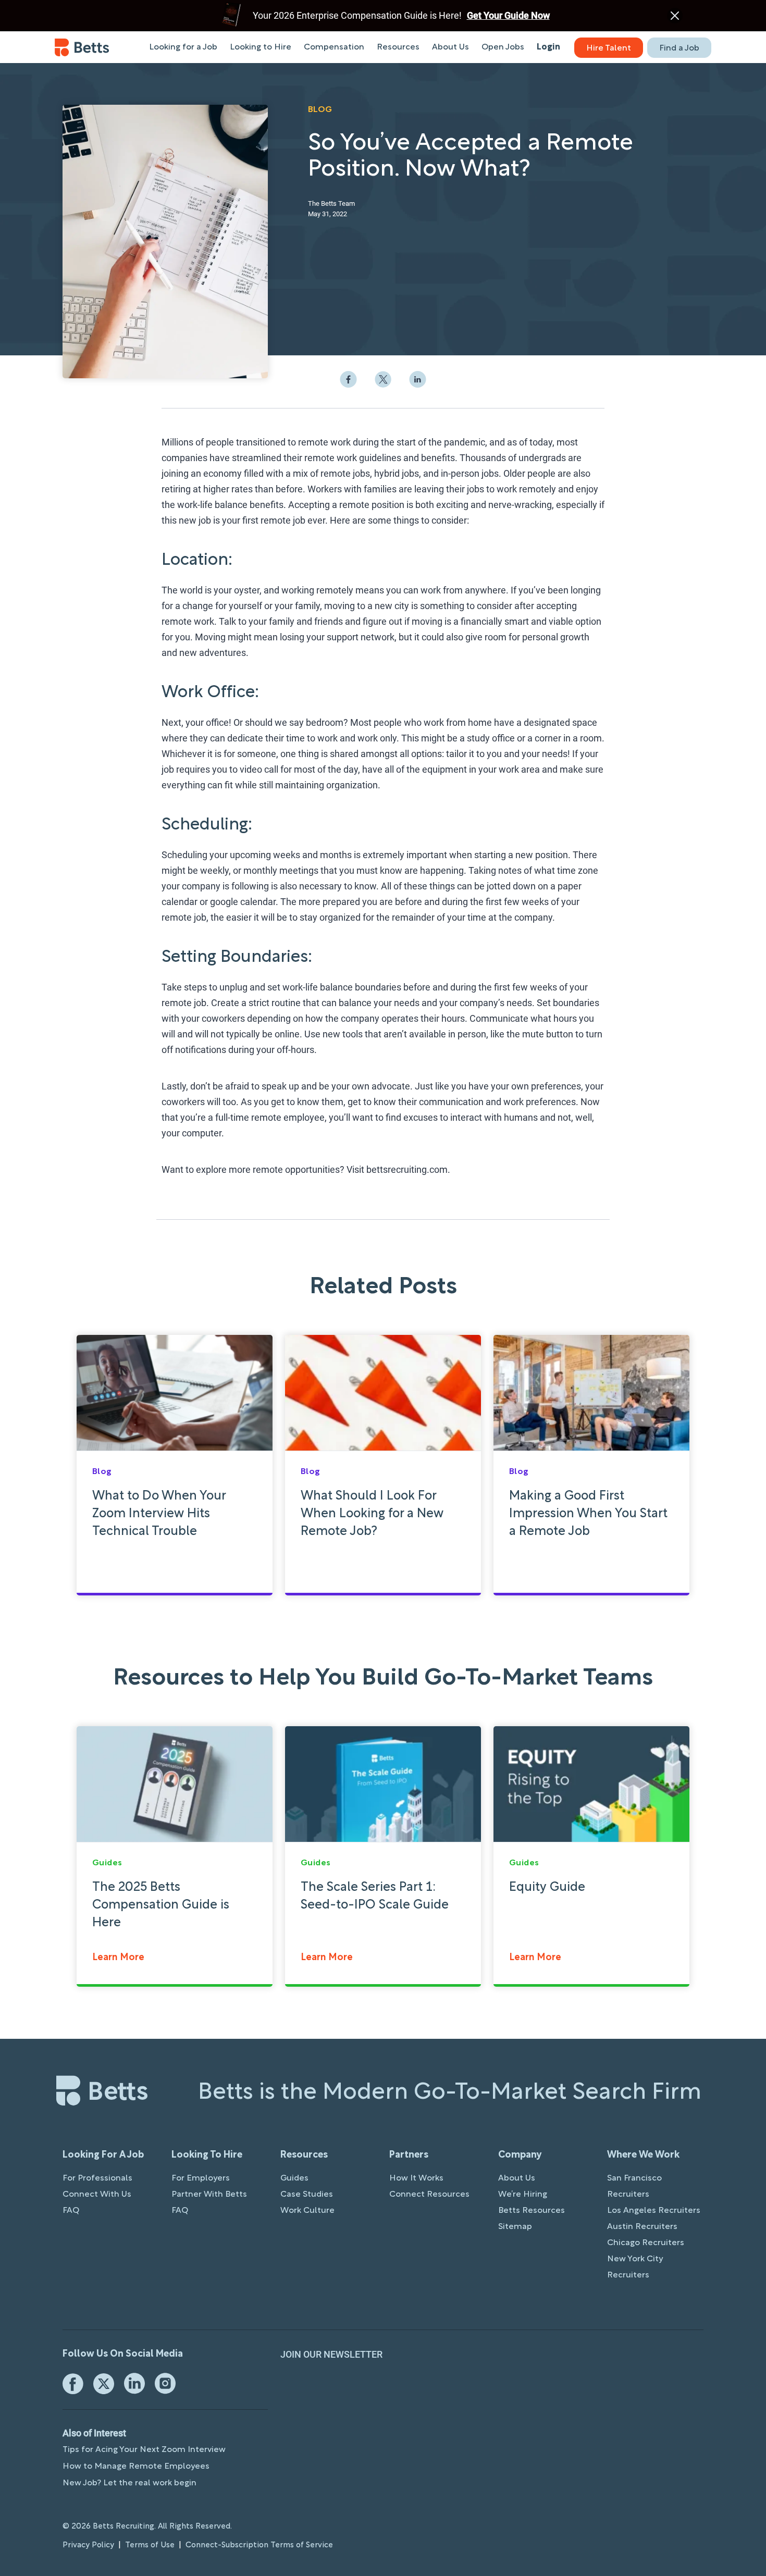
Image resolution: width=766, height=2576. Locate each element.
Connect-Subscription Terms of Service (259, 2545)
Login (548, 47)
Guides (294, 2178)
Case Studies (307, 2195)
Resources (398, 47)
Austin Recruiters (642, 2227)
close (675, 16)
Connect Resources (429, 2195)
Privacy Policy (88, 2545)
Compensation (334, 47)
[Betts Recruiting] (82, 47)
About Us (450, 47)
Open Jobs (503, 47)
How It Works (416, 2178)
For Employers (201, 2178)
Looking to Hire (261, 47)
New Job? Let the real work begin (129, 2483)
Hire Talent (609, 48)
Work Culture (307, 2211)
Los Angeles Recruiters (654, 2211)
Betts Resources (532, 2211)
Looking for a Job (183, 47)
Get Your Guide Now (508, 15)
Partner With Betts (209, 2195)
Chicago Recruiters (646, 2243)
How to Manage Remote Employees (136, 2467)
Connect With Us (97, 2195)
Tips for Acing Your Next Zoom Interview (144, 2450)
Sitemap (515, 2227)
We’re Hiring (523, 2195)
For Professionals (97, 2178)
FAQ (71, 2211)
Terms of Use (150, 2545)
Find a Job (679, 48)
